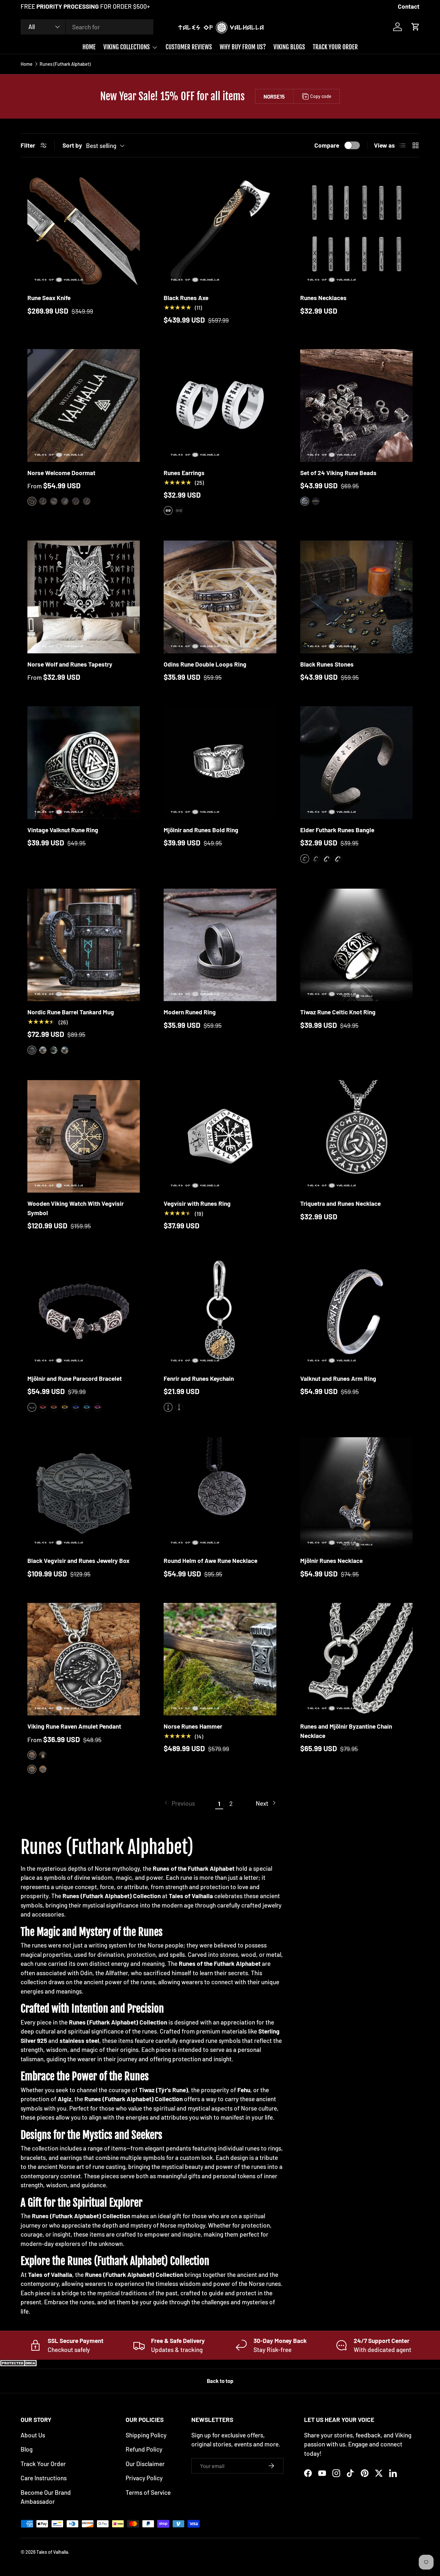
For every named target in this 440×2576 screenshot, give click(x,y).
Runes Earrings (184, 473)
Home (27, 64)
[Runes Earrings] (220, 405)
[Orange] (54, 1407)
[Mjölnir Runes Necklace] (356, 1493)
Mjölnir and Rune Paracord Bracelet (75, 1378)
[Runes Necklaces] (356, 231)
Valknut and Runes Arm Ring (338, 1378)
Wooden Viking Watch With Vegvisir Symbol (76, 1208)
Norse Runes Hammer (193, 1726)
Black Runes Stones (327, 664)
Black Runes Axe (186, 298)
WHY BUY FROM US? (243, 47)
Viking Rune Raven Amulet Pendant (74, 1726)
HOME (89, 47)
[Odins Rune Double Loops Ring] (220, 597)
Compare (327, 145)
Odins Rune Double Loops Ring (205, 664)
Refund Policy (144, 2449)
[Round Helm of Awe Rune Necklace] (220, 1493)
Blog (27, 2449)
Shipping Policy (146, 2435)
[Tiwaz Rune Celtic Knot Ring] (356, 945)
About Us (33, 2435)
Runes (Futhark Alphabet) (65, 64)
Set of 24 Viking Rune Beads (338, 473)
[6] (87, 501)
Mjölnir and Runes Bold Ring (201, 830)
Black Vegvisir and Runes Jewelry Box (78, 1561)
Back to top (220, 2381)
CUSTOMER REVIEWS (189, 47)
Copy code (321, 96)
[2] (43, 501)
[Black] (179, 511)
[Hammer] (43, 1050)
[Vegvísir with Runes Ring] (220, 1136)
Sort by (72, 145)
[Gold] (316, 501)
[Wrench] (65, 1050)
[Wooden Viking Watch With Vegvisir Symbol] (84, 1136)
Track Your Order (43, 2464)
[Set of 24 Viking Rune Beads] (356, 405)
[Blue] (76, 1407)
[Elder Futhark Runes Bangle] (356, 762)
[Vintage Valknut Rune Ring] (84, 762)
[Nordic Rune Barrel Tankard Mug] (84, 945)
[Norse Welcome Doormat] (84, 405)
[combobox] (87, 27)
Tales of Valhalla (52, 2552)
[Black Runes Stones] (356, 597)
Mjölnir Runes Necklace (331, 1561)
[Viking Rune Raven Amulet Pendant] (84, 1659)
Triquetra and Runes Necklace (340, 1203)
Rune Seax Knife (49, 298)
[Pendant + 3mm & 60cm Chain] (43, 1769)
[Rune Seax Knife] (84, 231)
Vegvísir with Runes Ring (197, 1203)
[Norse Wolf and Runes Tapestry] (84, 597)
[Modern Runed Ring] (220, 945)
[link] (179, 1804)
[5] (76, 501)
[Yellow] (65, 1407)
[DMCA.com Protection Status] (19, 2364)
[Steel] (179, 1407)
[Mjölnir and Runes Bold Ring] (220, 762)
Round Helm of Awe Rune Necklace (210, 1561)
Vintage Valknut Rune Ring (63, 830)
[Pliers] (54, 1050)
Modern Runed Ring (190, 1012)
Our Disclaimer (145, 2464)
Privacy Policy (144, 2478)
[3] (54, 501)
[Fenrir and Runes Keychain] (220, 1311)
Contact (409, 6)
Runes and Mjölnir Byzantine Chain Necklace (346, 1731)
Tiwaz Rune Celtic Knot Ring (338, 1012)
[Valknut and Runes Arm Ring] (356, 1311)
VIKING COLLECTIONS (127, 47)
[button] (416, 27)
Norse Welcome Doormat (61, 473)
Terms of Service (148, 2492)
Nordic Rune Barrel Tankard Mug (71, 1012)
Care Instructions (44, 2478)
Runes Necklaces (323, 298)
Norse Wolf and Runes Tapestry (70, 664)
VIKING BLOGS (289, 47)
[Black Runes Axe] (220, 231)
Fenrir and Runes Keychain (199, 1378)
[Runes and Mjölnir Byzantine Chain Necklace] (356, 1659)
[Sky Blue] (87, 1407)
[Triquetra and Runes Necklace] (356, 1136)
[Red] (43, 1407)
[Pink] (98, 1407)
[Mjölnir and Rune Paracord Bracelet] (84, 1311)
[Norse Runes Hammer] (220, 1659)
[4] (65, 501)
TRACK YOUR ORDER (335, 47)
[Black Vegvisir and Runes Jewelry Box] (84, 1493)
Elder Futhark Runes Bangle (337, 830)
